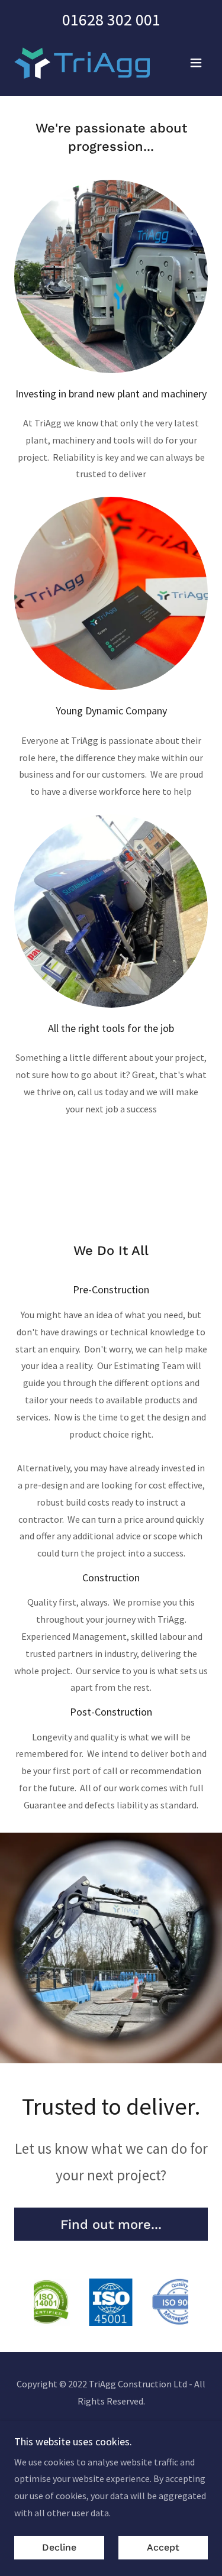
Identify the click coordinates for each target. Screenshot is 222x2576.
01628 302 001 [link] (111, 20)
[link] (82, 63)
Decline (59, 2548)
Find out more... (111, 2224)
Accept (163, 2548)
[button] (196, 63)
